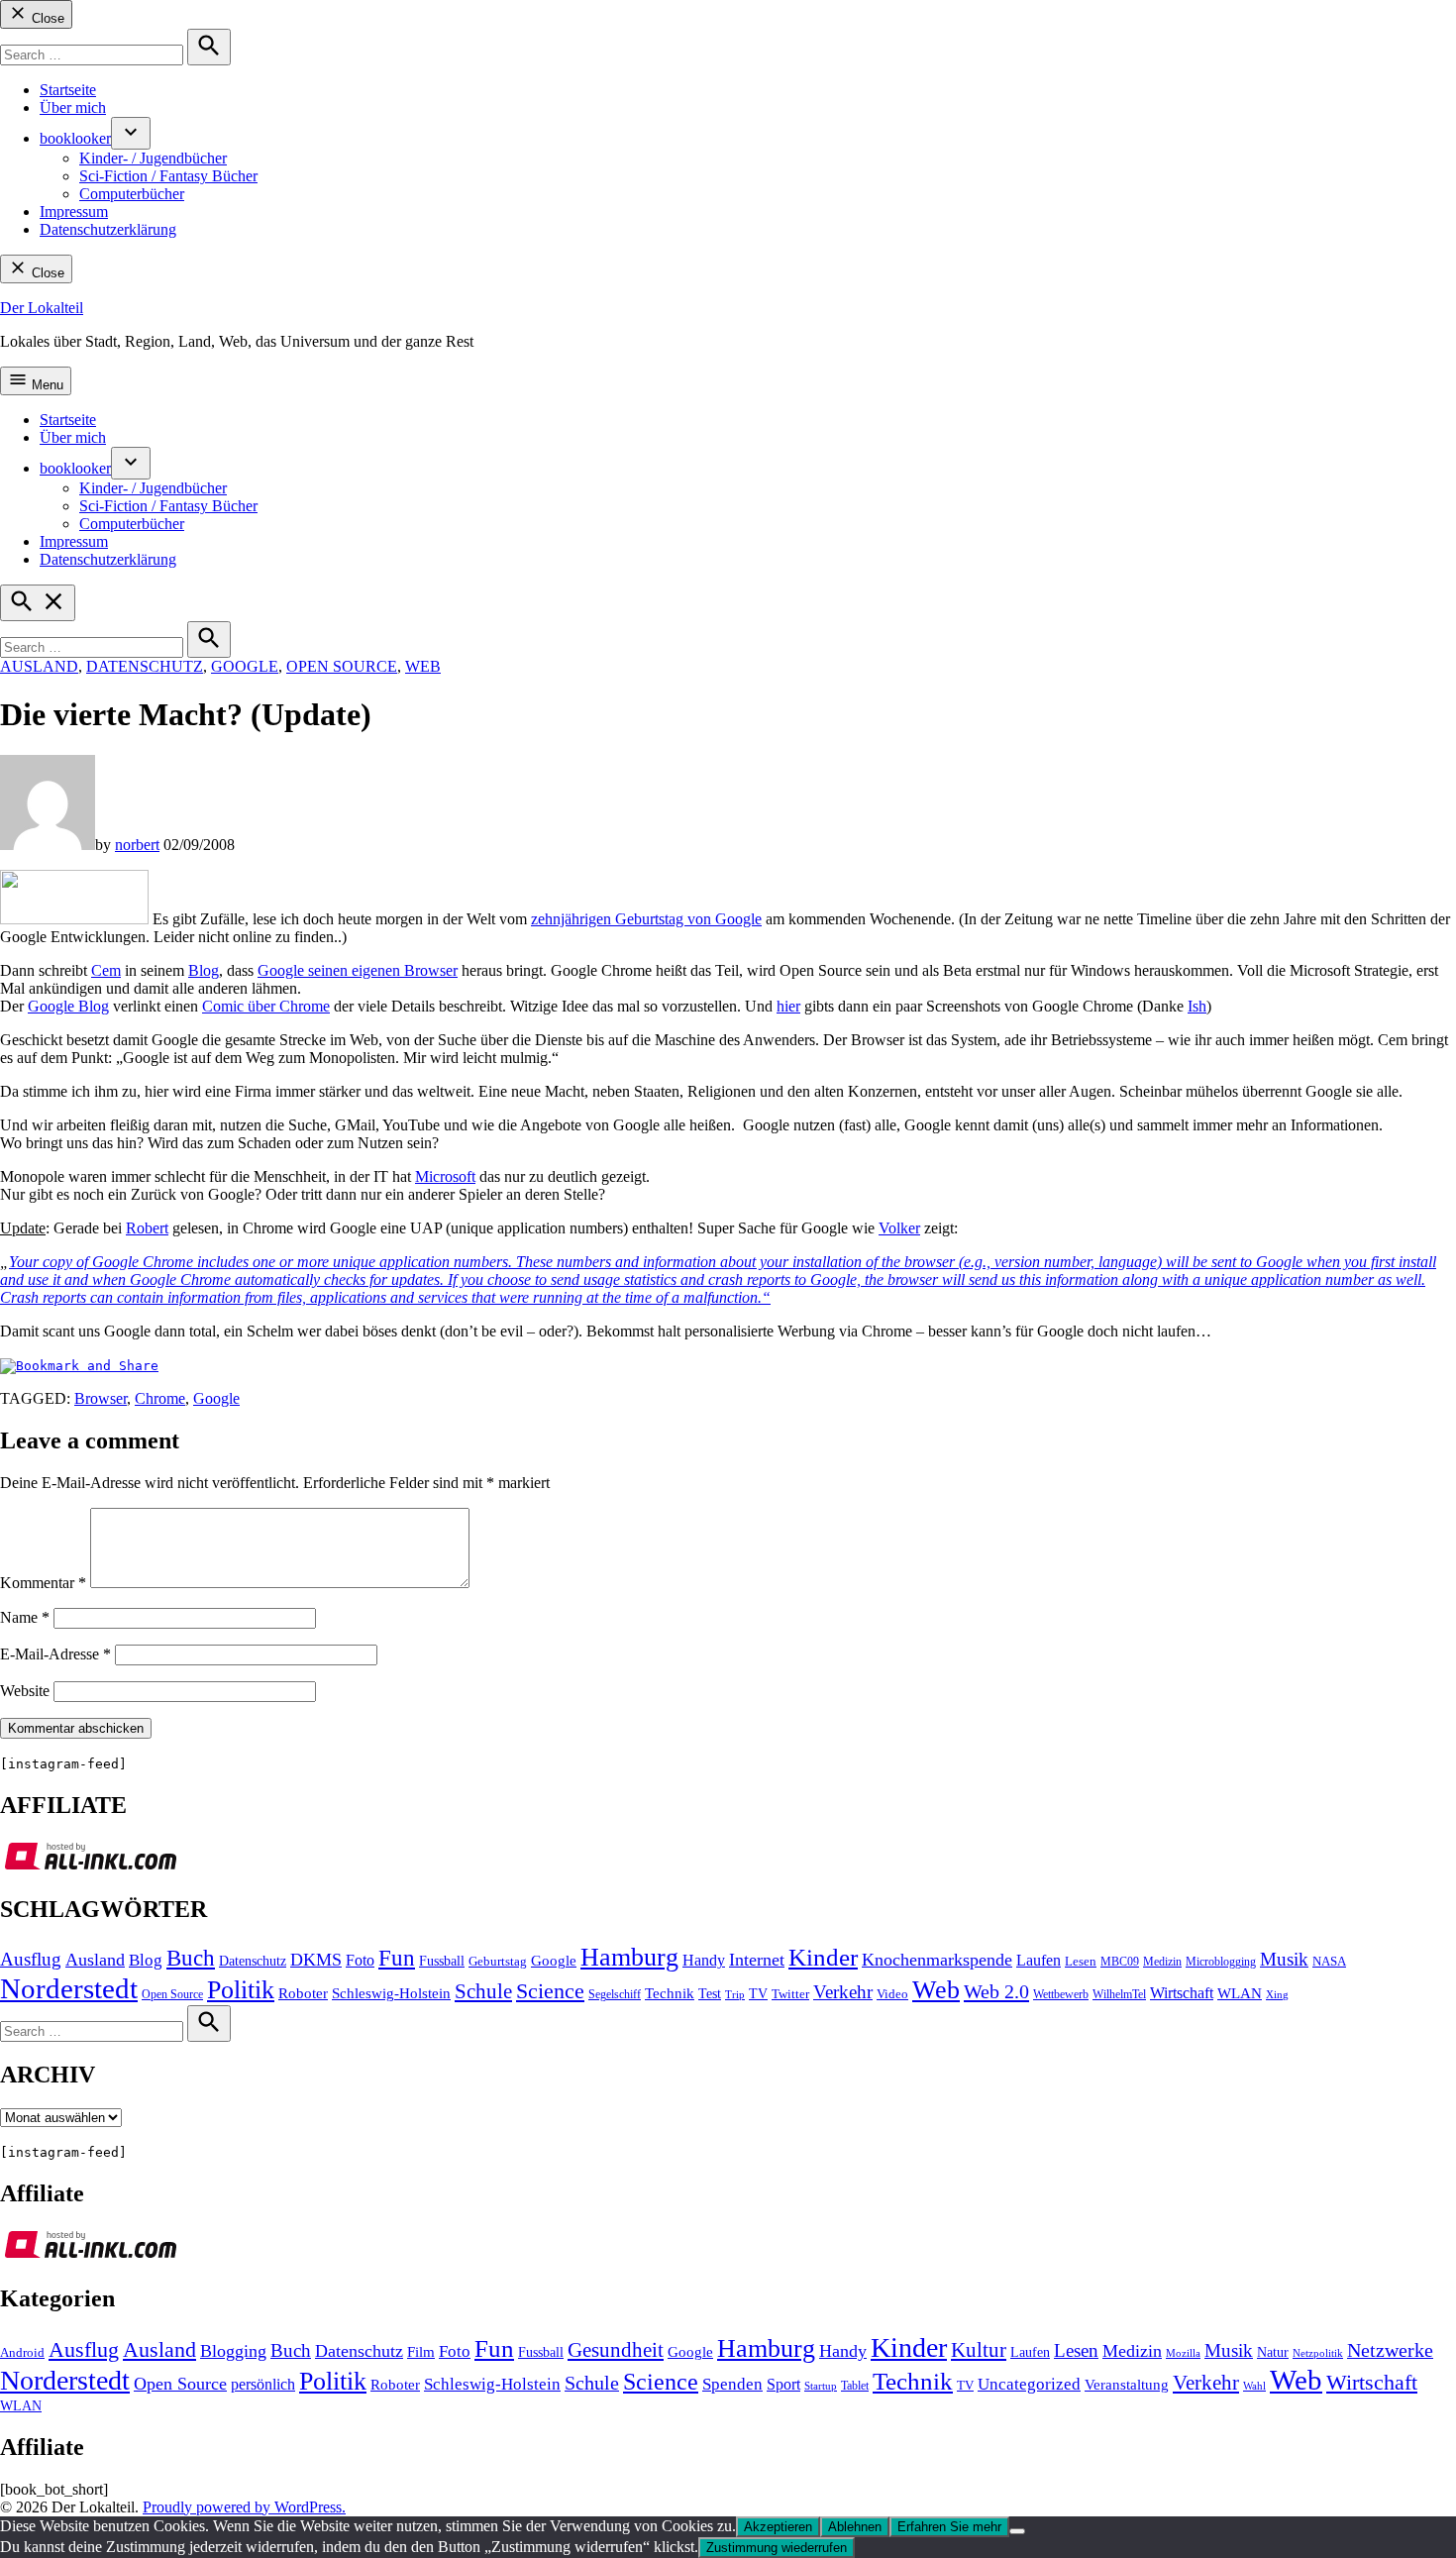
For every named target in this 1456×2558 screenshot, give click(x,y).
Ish (1197, 1006)
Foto (360, 1961)
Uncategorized (1029, 2384)
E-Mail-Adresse (55, 1654)
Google (245, 666)
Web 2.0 (996, 1991)
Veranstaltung (1127, 2385)
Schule (483, 1991)
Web (423, 666)
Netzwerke (1390, 2350)
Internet (757, 1960)
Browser (101, 1398)
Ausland (39, 666)
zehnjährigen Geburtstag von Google (646, 919)
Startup (821, 2386)
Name (25, 1617)
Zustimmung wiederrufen (777, 2548)
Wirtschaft (1182, 1993)
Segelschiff (615, 1994)
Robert (147, 1228)
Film (421, 2352)
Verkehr (843, 1992)
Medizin (1162, 1962)
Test (710, 1994)
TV (758, 1994)
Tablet (855, 2386)
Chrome (160, 1398)
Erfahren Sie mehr (949, 2527)
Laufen (1039, 1961)
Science (550, 1991)
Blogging (233, 2351)
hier (788, 1006)
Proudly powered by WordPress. (244, 2507)
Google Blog (68, 1006)
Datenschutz (145, 666)
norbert (137, 845)
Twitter (790, 1994)
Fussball (442, 1961)
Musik (1284, 1959)
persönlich (263, 2384)
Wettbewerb (1061, 1994)
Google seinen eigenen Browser (358, 970)
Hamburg (629, 1957)
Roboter (303, 1993)
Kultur (979, 2350)
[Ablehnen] (1017, 2531)
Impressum (74, 212)
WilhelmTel (1119, 1994)
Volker (899, 1228)
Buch (191, 1958)
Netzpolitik (1318, 2353)
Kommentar (43, 1583)
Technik (670, 1993)
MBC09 (1120, 1962)
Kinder (823, 1957)
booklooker (75, 138)
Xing (1277, 1995)
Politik (241, 1990)
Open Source (342, 666)
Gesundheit (616, 2350)
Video (892, 1994)
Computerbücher (132, 194)
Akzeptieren (778, 2527)
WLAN (1240, 1993)
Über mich (73, 107)
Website (25, 1691)
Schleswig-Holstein (391, 1993)
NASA (1329, 1962)
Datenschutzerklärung (108, 229)
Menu (46, 385)
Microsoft (445, 1176)
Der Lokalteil (42, 308)
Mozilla (1183, 2353)
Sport (783, 2384)
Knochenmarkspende (937, 1960)
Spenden (732, 2384)
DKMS (316, 1960)
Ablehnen (855, 2527)
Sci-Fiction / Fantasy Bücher (168, 176)
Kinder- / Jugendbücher (153, 158)
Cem (106, 970)
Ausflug (31, 1959)
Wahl (1254, 2386)
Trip (735, 1995)
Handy (704, 1961)
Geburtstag (498, 1962)
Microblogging (1221, 1962)
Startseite (68, 90)
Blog (204, 970)
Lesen (1081, 1962)
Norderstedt (69, 1988)
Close (46, 18)
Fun (397, 1958)
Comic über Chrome (266, 1006)
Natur (1273, 2352)
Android (22, 2353)
